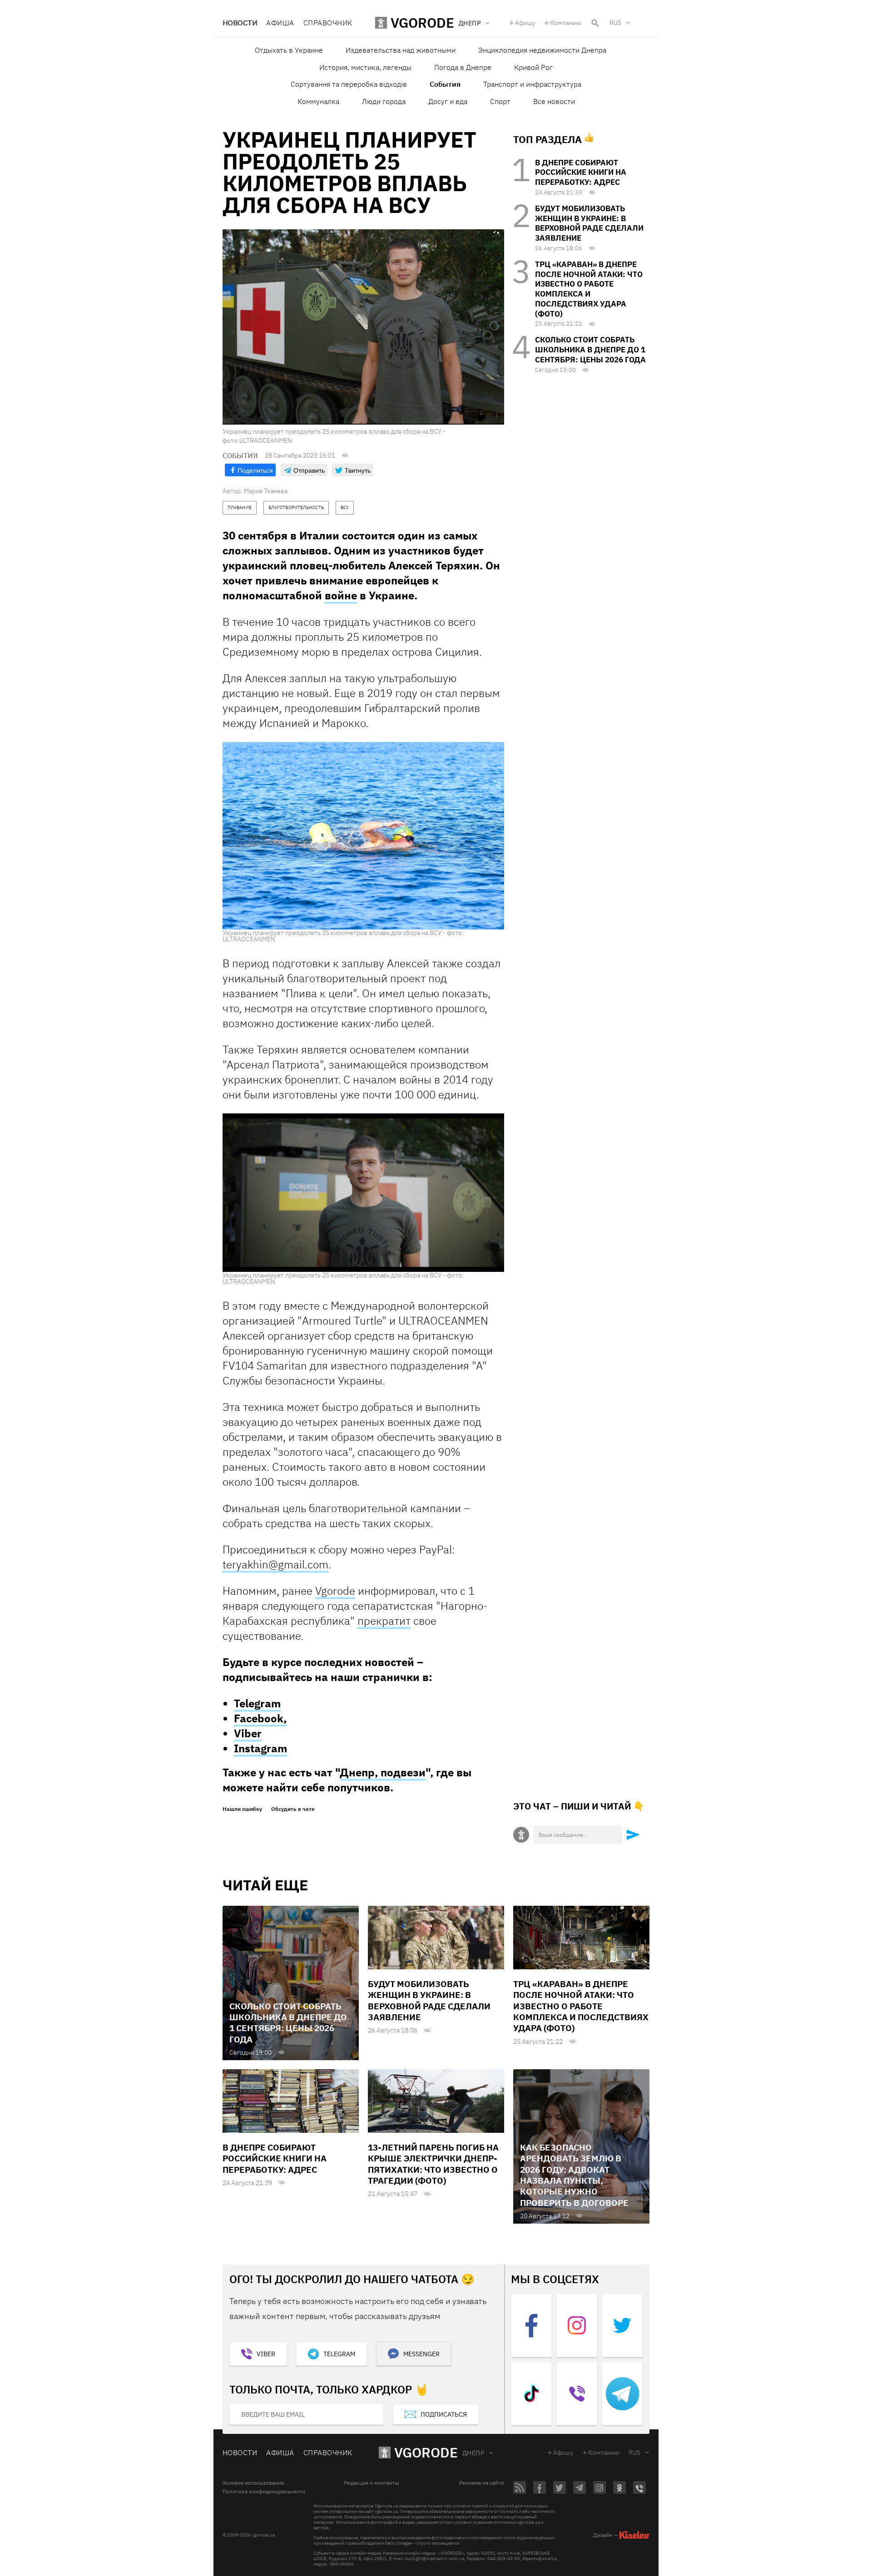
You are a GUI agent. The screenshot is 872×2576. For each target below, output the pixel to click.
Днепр (473, 2453)
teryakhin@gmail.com (275, 1564)
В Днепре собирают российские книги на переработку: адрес (581, 173)
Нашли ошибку (242, 1809)
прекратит (384, 1621)
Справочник (328, 23)
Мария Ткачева (266, 491)
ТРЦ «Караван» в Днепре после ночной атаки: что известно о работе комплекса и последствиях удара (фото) (589, 289)
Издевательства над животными (401, 50)
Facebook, (260, 1718)
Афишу (525, 23)
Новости (240, 23)
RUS (615, 23)
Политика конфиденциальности (264, 2492)
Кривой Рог (533, 67)
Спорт (500, 101)
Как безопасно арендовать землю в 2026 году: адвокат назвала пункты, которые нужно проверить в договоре (574, 2175)
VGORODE (426, 2452)
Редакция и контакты (372, 2483)
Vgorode (335, 1591)
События (445, 84)
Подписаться (444, 2414)
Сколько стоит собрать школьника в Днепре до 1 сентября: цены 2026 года (590, 350)
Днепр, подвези (383, 1772)
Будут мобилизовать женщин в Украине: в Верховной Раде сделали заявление (589, 223)
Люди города (384, 101)
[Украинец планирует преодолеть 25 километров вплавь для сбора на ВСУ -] (363, 836)
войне (341, 595)
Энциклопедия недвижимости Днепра (542, 50)
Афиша (280, 23)
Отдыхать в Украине (289, 50)
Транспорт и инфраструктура (532, 84)
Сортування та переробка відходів (349, 84)
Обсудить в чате (293, 1809)
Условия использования (253, 2483)
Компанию (566, 23)
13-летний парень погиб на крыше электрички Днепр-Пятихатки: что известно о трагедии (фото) (433, 2164)
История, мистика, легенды (365, 67)
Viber (248, 1733)
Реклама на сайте (482, 2483)
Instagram (260, 1748)
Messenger (421, 2354)
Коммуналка (318, 101)
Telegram (257, 1703)
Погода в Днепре (463, 67)
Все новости (554, 101)
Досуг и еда (448, 101)
